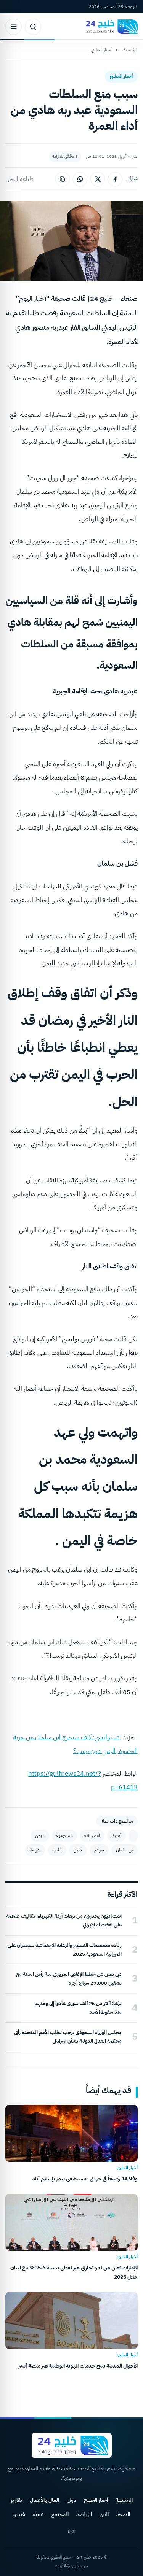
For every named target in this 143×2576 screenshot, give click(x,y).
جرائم (99, 1850)
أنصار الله (92, 1835)
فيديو (19, 2515)
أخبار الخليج (101, 50)
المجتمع (60, 2515)
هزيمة (35, 1850)
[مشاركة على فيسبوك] (115, 179)
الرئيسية (131, 50)
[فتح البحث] (33, 27)
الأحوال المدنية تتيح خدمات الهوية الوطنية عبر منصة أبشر (78, 2366)
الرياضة (84, 2515)
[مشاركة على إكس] (98, 179)
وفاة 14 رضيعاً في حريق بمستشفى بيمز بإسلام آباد (85, 2179)
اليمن (40, 1835)
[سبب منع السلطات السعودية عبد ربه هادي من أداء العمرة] (133, 1836)
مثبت (57, 1850)
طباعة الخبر (21, 179)
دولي (71, 2500)
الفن (104, 2515)
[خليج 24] (110, 27)
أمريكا (116, 1835)
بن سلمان (125, 1850)
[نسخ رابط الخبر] (63, 179)
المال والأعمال (44, 2500)
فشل (78, 1850)
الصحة (123, 2515)
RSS (71, 2532)
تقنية (38, 2515)
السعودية (64, 1835)
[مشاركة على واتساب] (80, 179)
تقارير (16, 2500)
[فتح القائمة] (14, 27)
